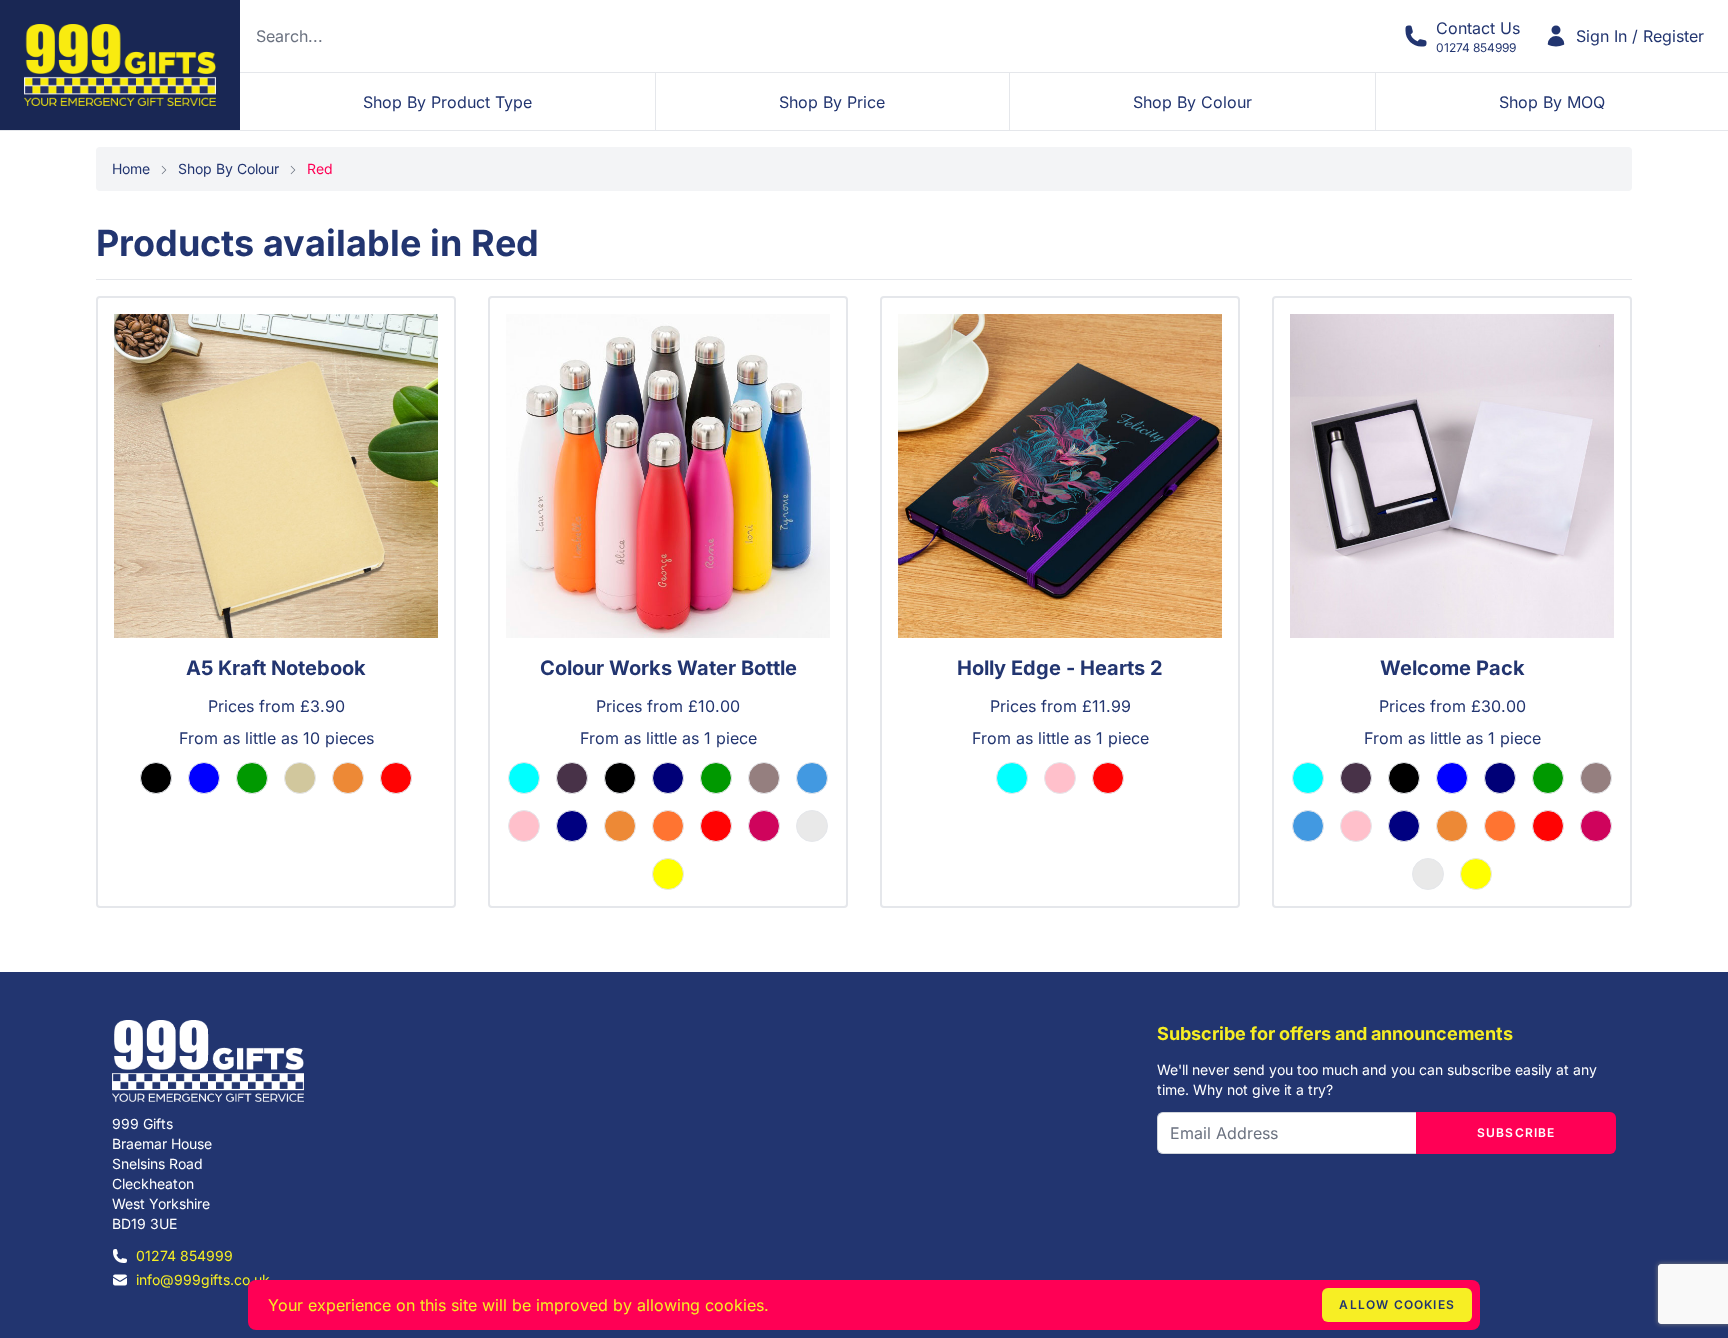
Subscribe (1516, 1132)
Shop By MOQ (1552, 102)
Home (131, 168)
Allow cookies (1397, 1304)
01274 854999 (184, 1255)
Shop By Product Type (447, 102)
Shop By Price (832, 102)
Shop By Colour (1192, 102)
